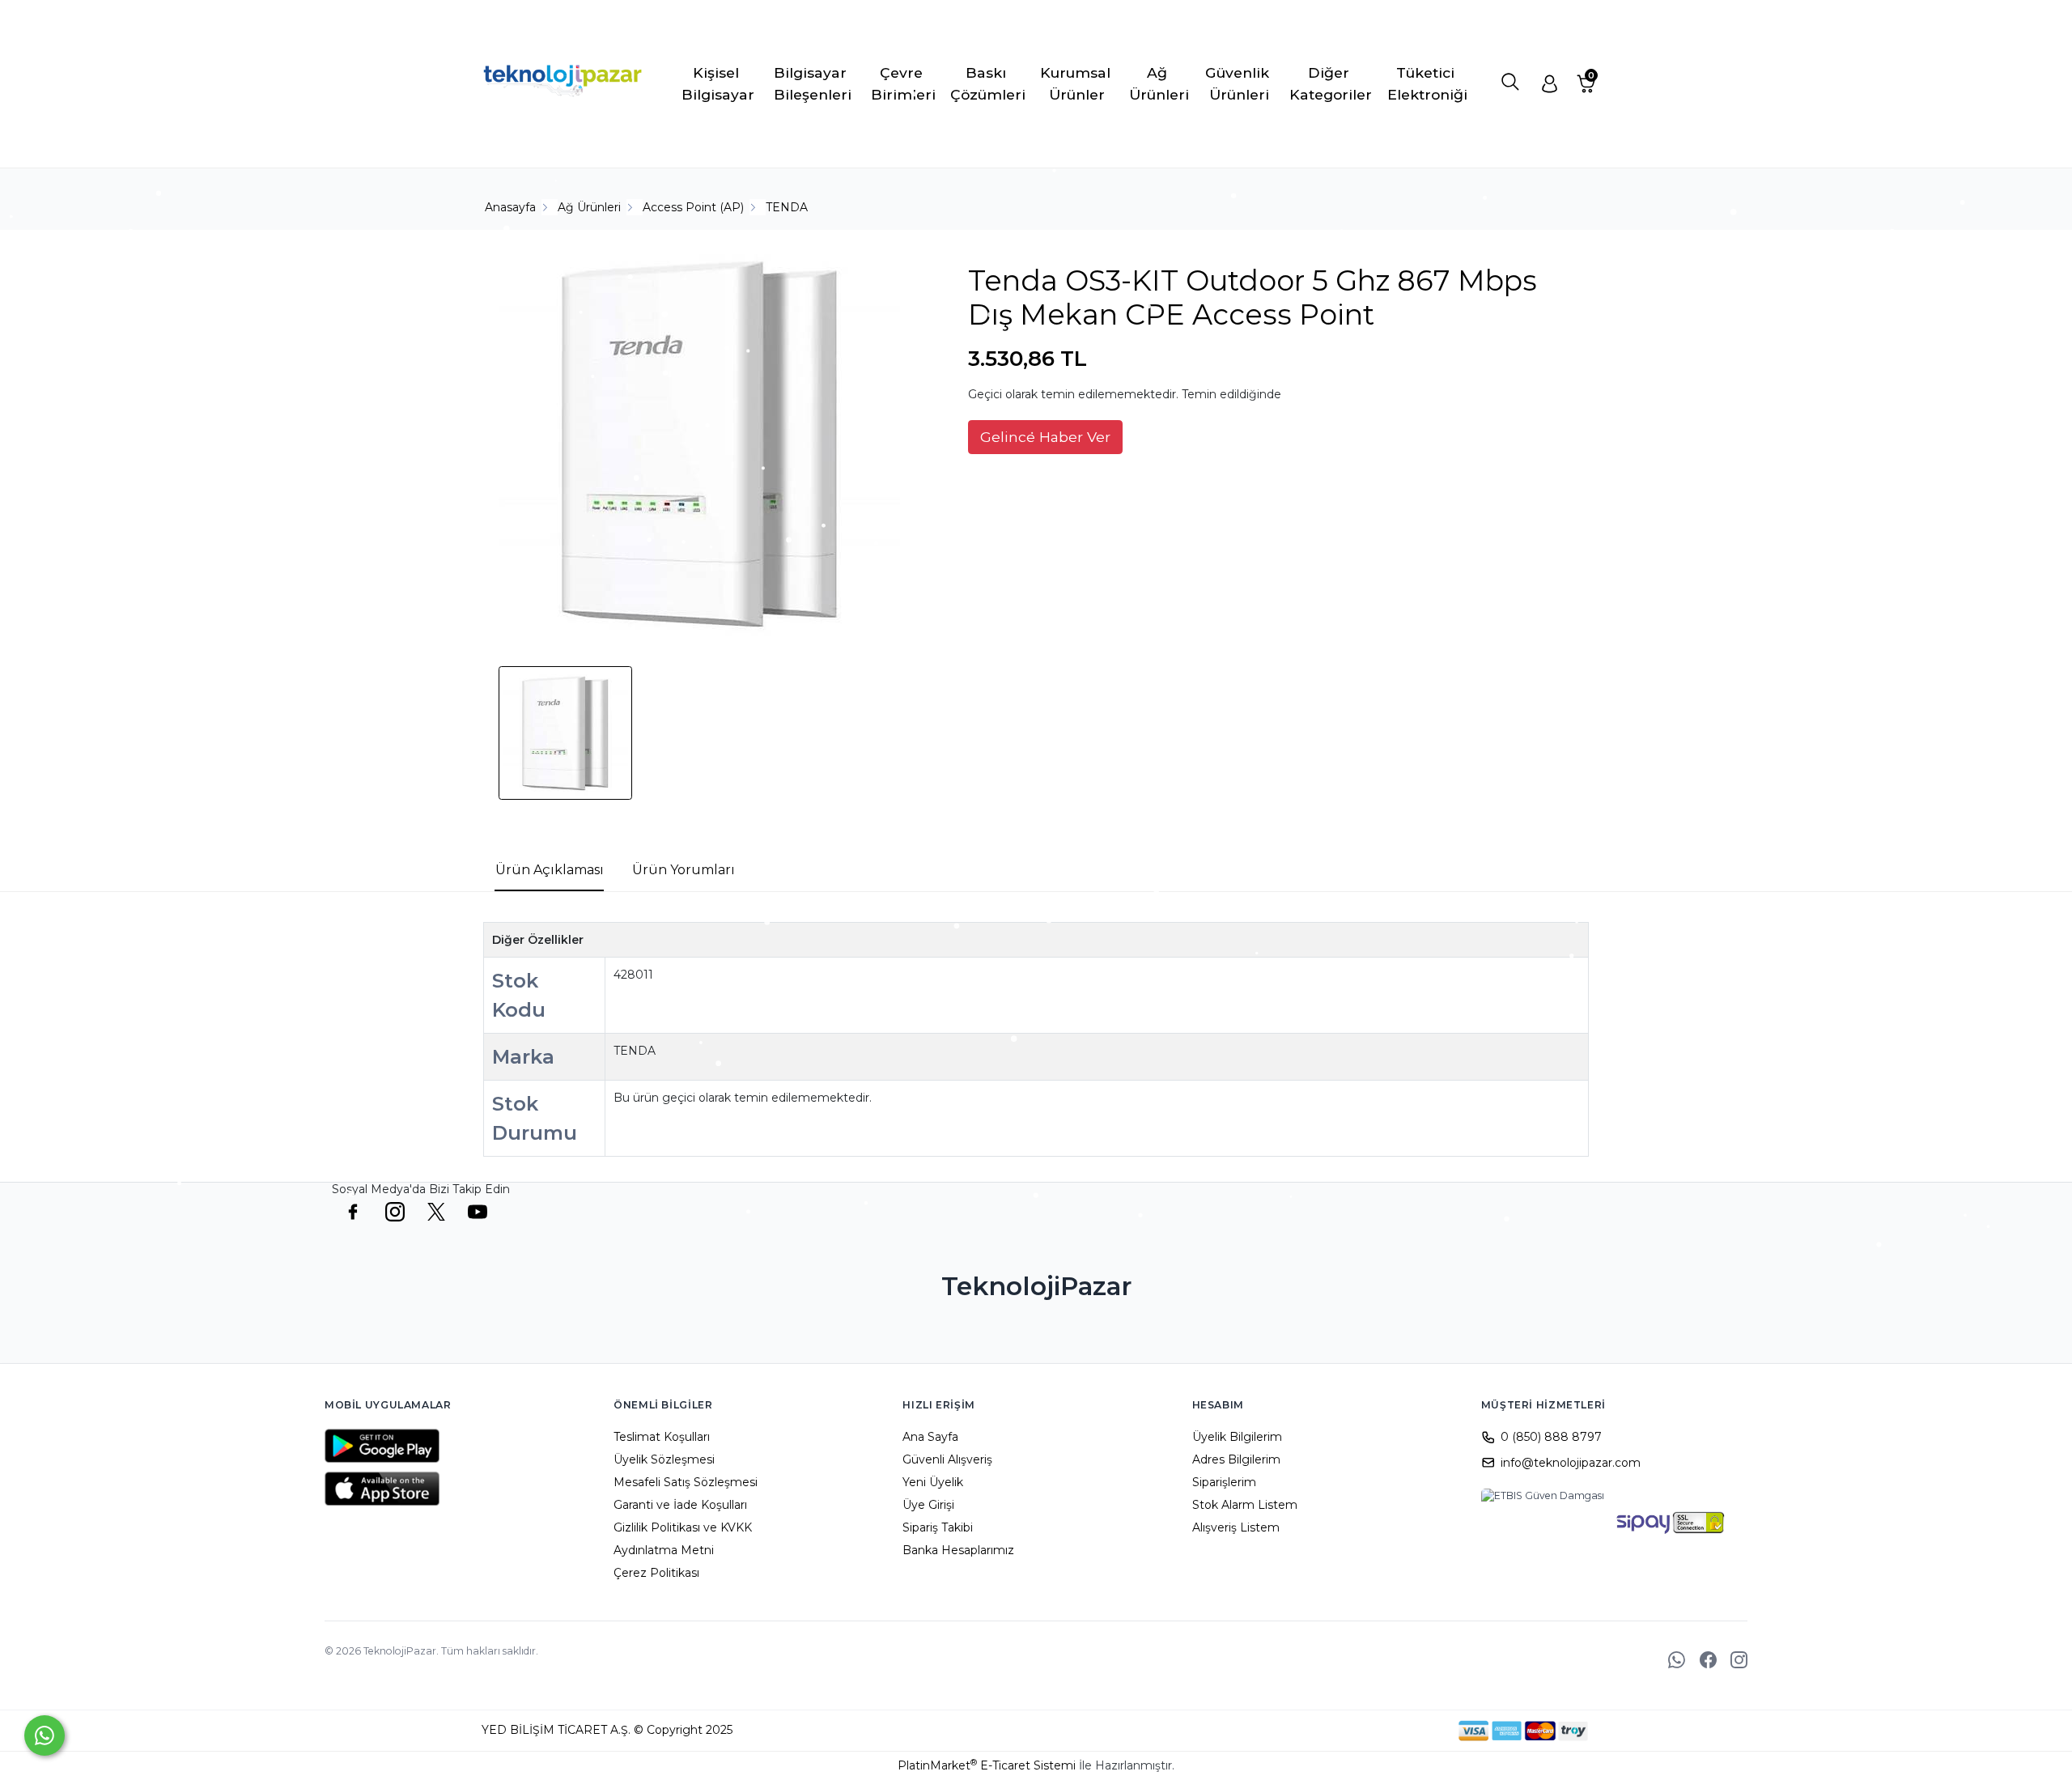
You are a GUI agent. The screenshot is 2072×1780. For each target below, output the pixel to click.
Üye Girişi (928, 1505)
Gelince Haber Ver (1045, 437)
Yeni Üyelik (933, 1482)
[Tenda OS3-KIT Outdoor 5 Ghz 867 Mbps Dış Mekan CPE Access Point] (701, 446)
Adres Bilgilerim (1236, 1459)
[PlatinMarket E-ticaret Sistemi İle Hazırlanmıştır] (1403, 1731)
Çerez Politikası (656, 1573)
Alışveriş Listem (1236, 1527)
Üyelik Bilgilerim (1237, 1437)
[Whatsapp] (45, 1735)
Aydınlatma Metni (664, 1550)
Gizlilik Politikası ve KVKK (683, 1527)
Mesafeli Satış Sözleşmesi (686, 1482)
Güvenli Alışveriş (947, 1459)
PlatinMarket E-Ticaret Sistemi (987, 1765)
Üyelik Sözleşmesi (664, 1459)
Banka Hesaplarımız (958, 1550)
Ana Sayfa (930, 1437)
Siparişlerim (1224, 1482)
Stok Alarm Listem (1245, 1505)
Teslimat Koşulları (662, 1437)
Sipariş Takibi (938, 1527)
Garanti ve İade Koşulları (680, 1505)
